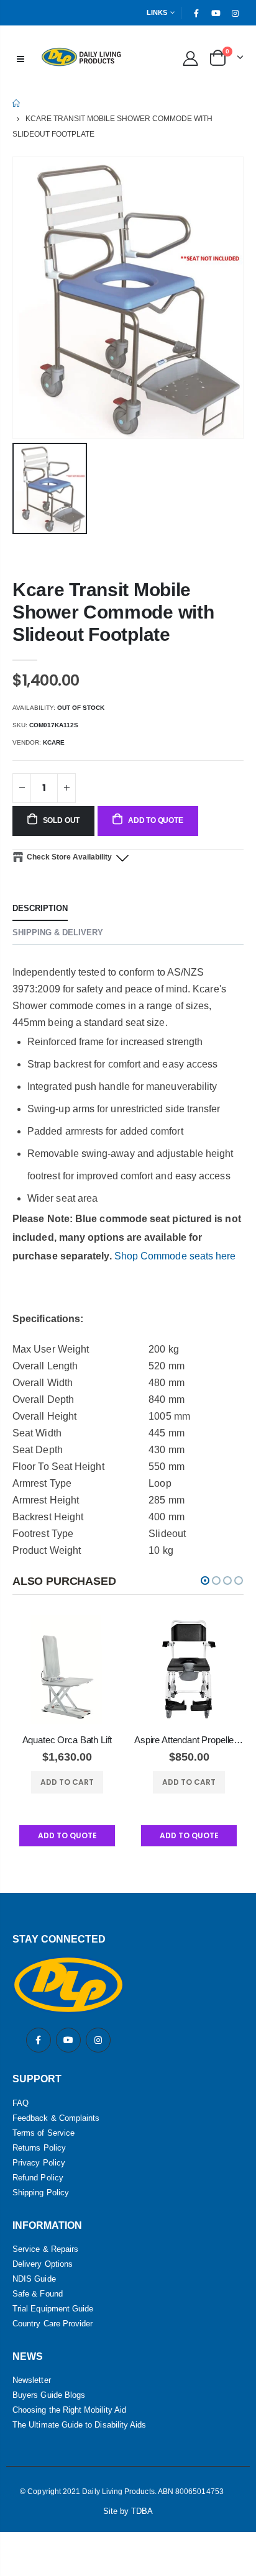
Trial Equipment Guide (53, 2309)
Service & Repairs (45, 2249)
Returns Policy (39, 2148)
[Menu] (21, 58)
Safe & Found (38, 2294)
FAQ (21, 2103)
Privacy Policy (39, 2163)
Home (17, 103)
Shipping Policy (41, 2193)
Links (157, 12)
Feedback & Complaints (56, 2118)
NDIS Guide (34, 2279)
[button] (205, 1581)
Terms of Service (43, 2133)
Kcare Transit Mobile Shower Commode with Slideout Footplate (113, 612)
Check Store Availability (69, 857)
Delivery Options (43, 2264)
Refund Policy (38, 2178)
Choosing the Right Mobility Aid (69, 2410)
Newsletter (32, 2380)
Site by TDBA (128, 2511)
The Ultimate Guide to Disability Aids (79, 2425)
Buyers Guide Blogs (49, 2395)
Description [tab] (40, 908)
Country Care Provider (53, 2324)
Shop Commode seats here (175, 1256)
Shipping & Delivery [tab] (58, 932)
